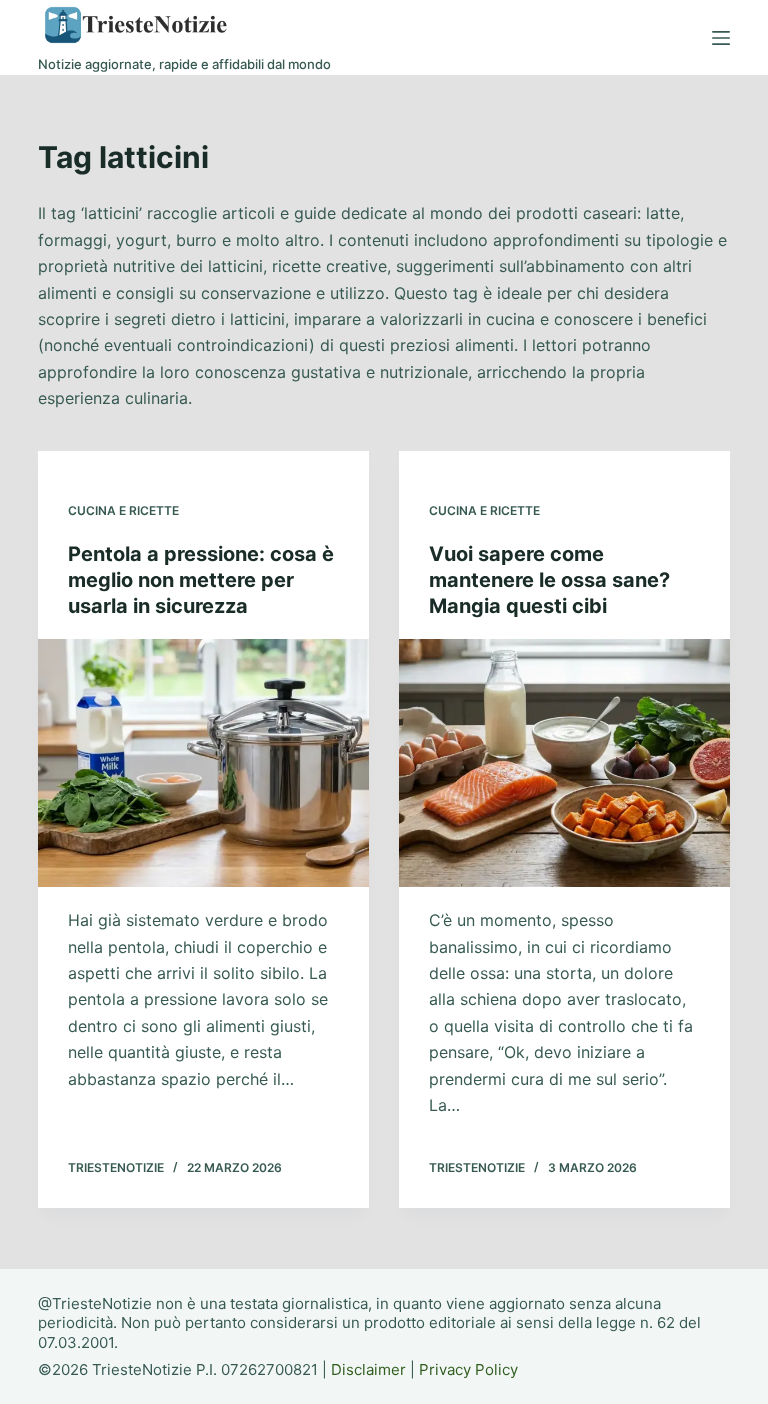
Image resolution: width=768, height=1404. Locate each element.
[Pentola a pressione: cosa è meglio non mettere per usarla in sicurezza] (203, 763)
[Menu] (721, 38)
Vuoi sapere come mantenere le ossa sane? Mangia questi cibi (549, 580)
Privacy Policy (468, 1369)
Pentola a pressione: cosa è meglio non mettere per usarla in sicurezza (201, 580)
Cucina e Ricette (123, 510)
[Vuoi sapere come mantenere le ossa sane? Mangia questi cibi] (564, 763)
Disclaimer (368, 1369)
